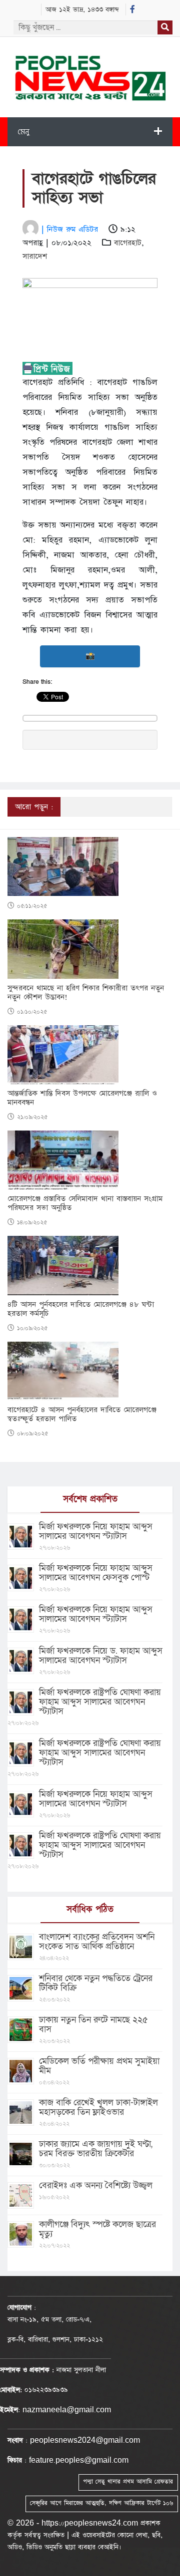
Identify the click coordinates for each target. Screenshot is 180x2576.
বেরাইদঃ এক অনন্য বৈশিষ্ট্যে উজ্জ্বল (96, 2185)
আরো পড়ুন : (34, 807)
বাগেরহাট (128, 243)
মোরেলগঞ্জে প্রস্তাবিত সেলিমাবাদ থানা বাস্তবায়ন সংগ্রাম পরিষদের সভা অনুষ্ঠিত (85, 1203)
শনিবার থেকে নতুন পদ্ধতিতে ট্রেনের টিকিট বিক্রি (96, 1983)
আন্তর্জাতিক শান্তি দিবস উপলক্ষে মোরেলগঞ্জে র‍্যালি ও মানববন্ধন (82, 1098)
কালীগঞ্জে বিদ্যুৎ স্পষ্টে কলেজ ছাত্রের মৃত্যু (97, 2229)
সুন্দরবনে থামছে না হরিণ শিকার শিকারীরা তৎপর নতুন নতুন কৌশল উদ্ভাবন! (86, 993)
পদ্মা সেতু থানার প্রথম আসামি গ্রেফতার (128, 2482)
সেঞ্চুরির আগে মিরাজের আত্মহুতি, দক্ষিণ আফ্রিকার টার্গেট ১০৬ (101, 2503)
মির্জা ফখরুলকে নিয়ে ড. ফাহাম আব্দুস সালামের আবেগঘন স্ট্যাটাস (101, 1656)
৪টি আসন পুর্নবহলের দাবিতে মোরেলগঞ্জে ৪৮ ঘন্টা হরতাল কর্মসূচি (81, 1309)
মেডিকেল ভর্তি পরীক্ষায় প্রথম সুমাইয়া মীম (99, 2066)
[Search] (165, 27)
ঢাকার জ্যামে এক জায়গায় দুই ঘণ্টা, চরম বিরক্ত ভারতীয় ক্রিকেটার (96, 2149)
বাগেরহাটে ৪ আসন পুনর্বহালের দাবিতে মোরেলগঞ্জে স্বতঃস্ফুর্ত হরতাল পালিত (82, 1415)
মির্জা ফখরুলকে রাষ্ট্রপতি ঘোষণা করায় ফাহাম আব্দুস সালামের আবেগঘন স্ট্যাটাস (100, 1702)
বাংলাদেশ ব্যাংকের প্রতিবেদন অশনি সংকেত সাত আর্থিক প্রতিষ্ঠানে (97, 1942)
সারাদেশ (35, 256)
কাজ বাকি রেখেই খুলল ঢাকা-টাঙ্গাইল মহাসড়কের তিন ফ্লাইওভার (98, 2107)
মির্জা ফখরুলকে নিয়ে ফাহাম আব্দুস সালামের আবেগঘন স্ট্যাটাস (96, 1531)
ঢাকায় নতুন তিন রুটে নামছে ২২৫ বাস (93, 2024)
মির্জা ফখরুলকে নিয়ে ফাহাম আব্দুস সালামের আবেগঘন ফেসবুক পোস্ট (96, 1573)
